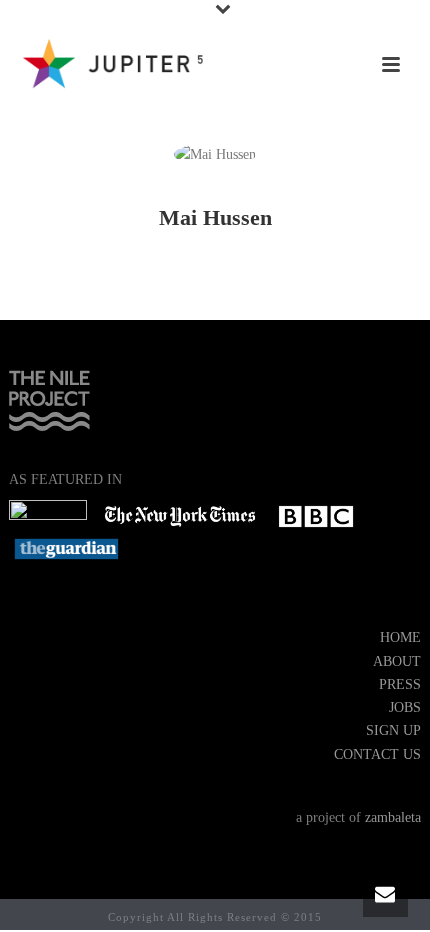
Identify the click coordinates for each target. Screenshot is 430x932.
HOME (400, 637)
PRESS (400, 684)
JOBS (405, 707)
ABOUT (397, 661)
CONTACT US (377, 754)
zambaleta (393, 817)
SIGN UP (393, 730)
